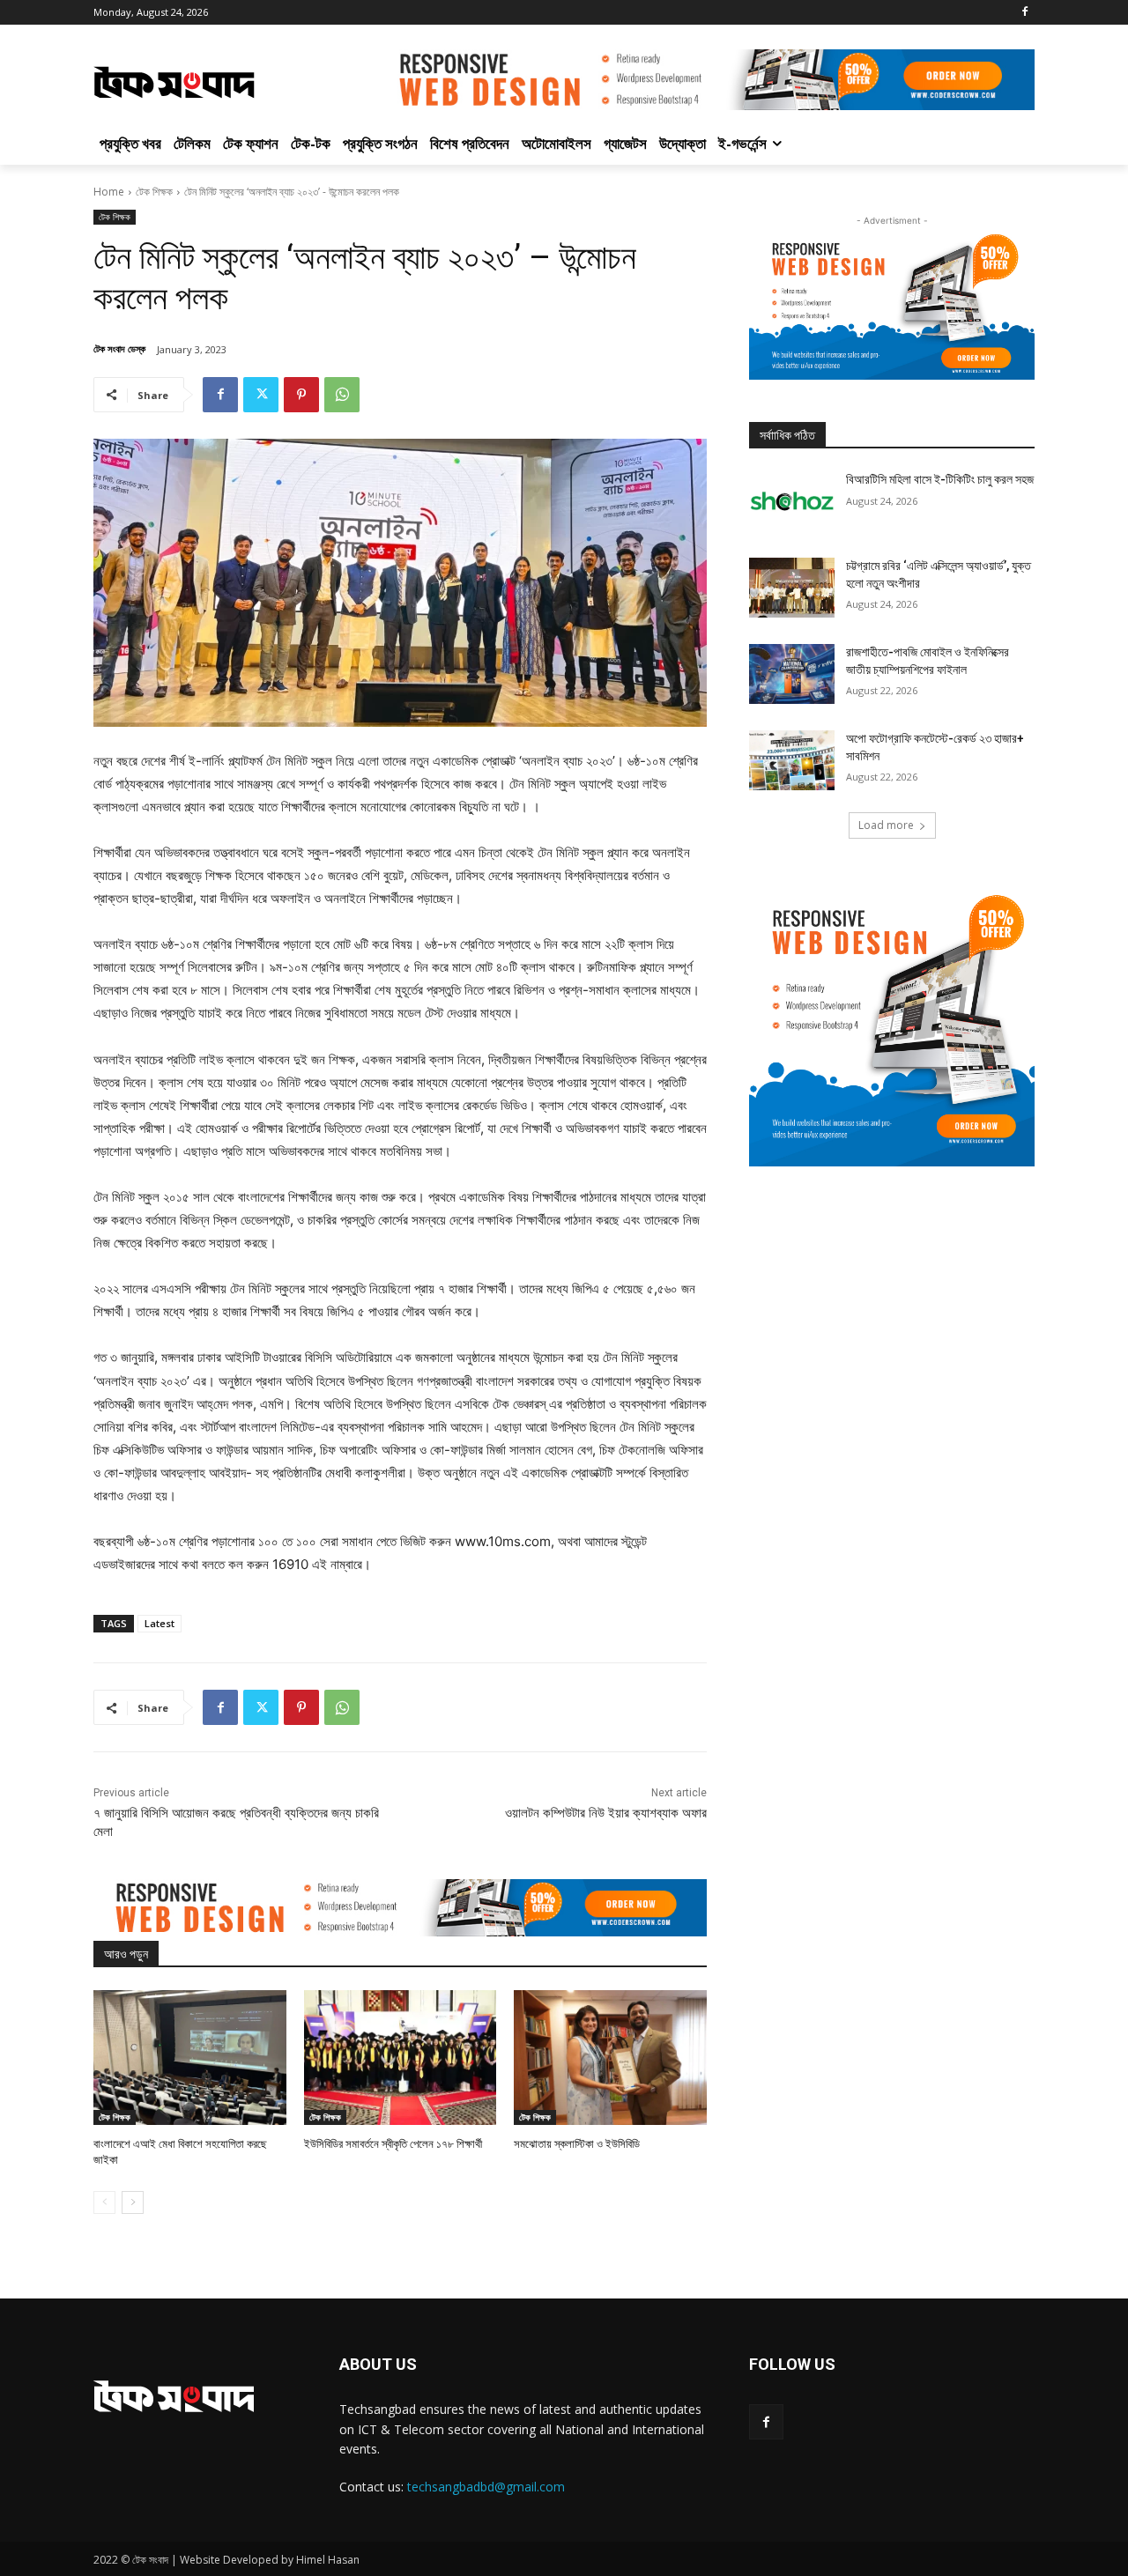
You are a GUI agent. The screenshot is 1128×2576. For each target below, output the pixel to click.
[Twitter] (261, 395)
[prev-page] (104, 2202)
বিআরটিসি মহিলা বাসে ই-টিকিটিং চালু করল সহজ (940, 479)
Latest (160, 1623)
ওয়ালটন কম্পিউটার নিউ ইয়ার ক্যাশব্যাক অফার (606, 1813)
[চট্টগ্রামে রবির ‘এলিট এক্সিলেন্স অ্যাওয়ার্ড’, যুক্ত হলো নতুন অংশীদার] (792, 588)
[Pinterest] (301, 395)
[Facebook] (1024, 13)
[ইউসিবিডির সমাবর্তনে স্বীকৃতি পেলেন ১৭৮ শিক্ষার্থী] (401, 2058)
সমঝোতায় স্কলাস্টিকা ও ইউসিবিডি (577, 2144)
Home (109, 192)
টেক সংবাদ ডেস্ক (119, 348)
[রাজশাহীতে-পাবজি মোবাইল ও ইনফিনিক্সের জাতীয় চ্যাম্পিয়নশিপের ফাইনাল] (792, 674)
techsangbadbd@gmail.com (486, 2487)
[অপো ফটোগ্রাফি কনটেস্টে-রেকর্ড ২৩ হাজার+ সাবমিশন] (792, 760)
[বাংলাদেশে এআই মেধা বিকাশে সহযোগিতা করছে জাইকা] (190, 2058)
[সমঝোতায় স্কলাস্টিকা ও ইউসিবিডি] (610, 2058)
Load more (886, 825)
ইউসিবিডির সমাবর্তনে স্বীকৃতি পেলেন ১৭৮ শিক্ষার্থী (393, 2144)
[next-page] (133, 2202)
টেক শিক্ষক (154, 192)
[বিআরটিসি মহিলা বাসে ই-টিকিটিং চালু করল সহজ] (792, 501)
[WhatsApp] (342, 395)
